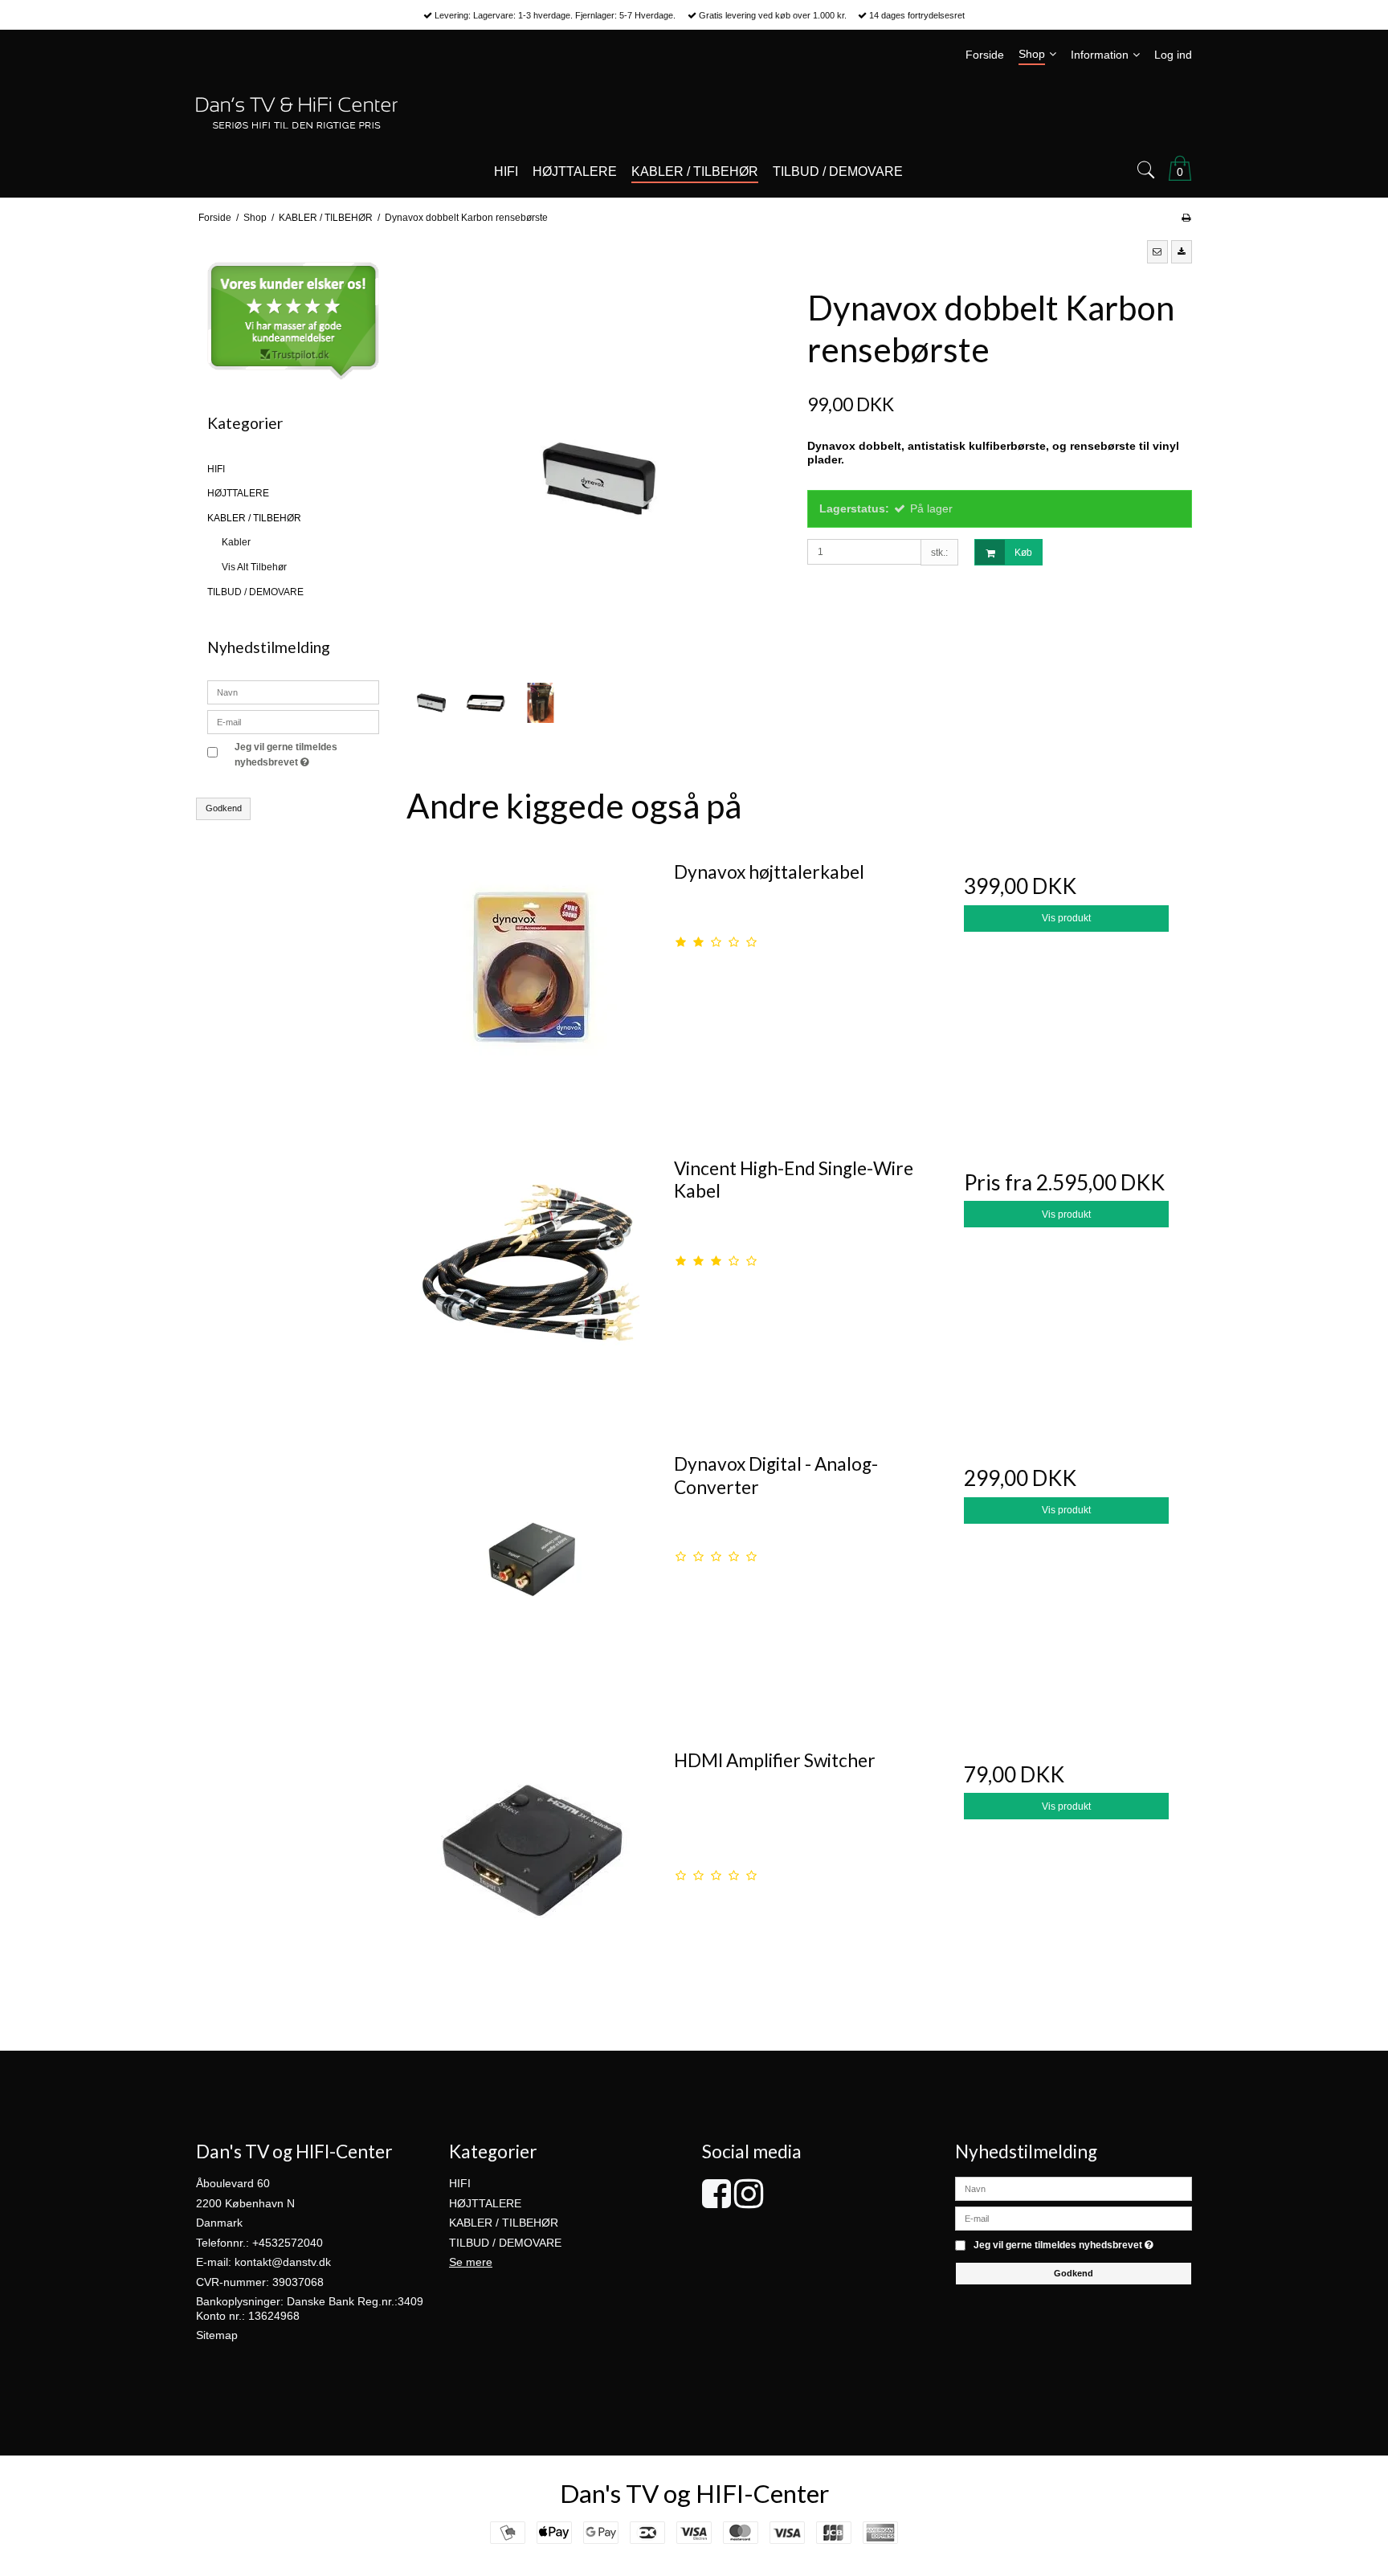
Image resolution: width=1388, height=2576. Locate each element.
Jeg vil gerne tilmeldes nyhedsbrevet (306, 753)
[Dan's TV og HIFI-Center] (694, 113)
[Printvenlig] (1186, 218)
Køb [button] (1023, 553)
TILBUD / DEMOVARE (255, 592)
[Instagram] (749, 2202)
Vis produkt (1066, 918)
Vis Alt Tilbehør (254, 567)
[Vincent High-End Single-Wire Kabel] (532, 1272)
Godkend (224, 808)
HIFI (216, 469)
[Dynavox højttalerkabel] (532, 975)
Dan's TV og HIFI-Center (694, 2493)
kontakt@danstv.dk (283, 2262)
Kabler (236, 542)
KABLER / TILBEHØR (254, 518)
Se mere (471, 2262)
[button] (1157, 251)
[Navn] (1074, 2188)
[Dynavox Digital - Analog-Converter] (532, 1567)
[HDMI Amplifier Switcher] (532, 1864)
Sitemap (217, 2335)
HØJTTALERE (238, 493)
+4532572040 (288, 2243)
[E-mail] (1074, 2218)
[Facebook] (716, 2202)
